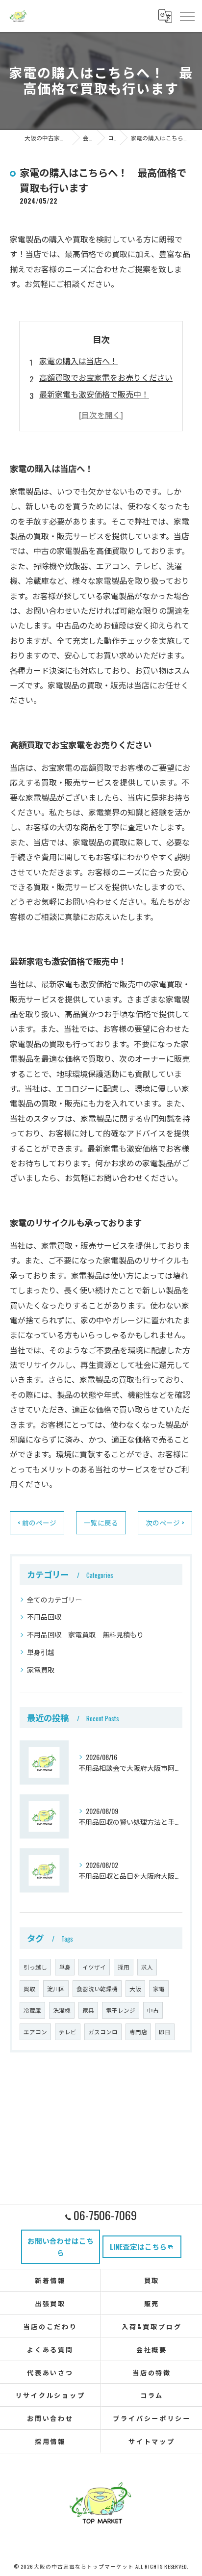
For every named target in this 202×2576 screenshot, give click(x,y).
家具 (88, 2010)
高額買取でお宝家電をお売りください (106, 377)
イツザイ (94, 1967)
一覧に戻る (101, 1523)
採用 (124, 1967)
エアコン (35, 2032)
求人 (147, 1967)
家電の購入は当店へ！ (78, 361)
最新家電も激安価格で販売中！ (94, 394)
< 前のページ (37, 1523)
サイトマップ (152, 2441)
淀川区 (56, 1988)
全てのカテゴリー (54, 1599)
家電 (159, 1988)
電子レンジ (121, 2010)
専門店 (138, 2032)
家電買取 (41, 1669)
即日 (165, 2032)
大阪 (135, 1988)
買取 (29, 1988)
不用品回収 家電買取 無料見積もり (85, 1634)
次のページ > (165, 1523)
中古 (153, 2010)
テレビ (68, 2032)
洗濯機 (62, 2010)
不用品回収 (44, 1617)
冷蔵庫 (32, 2010)
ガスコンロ (103, 2032)
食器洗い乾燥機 (97, 1988)
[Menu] (187, 16)
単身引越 (41, 1652)
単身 (65, 1967)
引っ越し (35, 1967)
